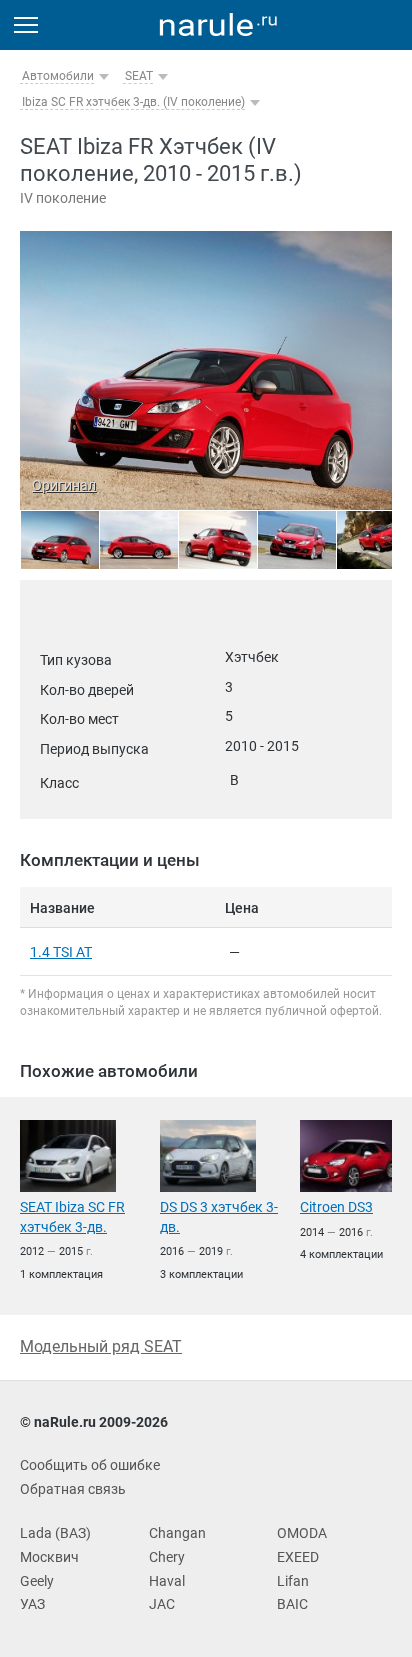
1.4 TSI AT (61, 952)
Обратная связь (73, 1489)
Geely (37, 1581)
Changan (177, 1533)
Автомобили (58, 76)
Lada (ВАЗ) (55, 1533)
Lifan (293, 1581)
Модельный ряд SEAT (101, 1346)
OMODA (302, 1533)
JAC (162, 1604)
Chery (167, 1557)
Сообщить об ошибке (90, 1465)
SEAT (139, 76)
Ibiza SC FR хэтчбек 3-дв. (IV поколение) (133, 102)
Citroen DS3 (336, 1207)
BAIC (292, 1604)
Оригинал (64, 485)
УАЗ (32, 1604)
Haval (167, 1581)
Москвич (49, 1557)
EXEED (298, 1557)
